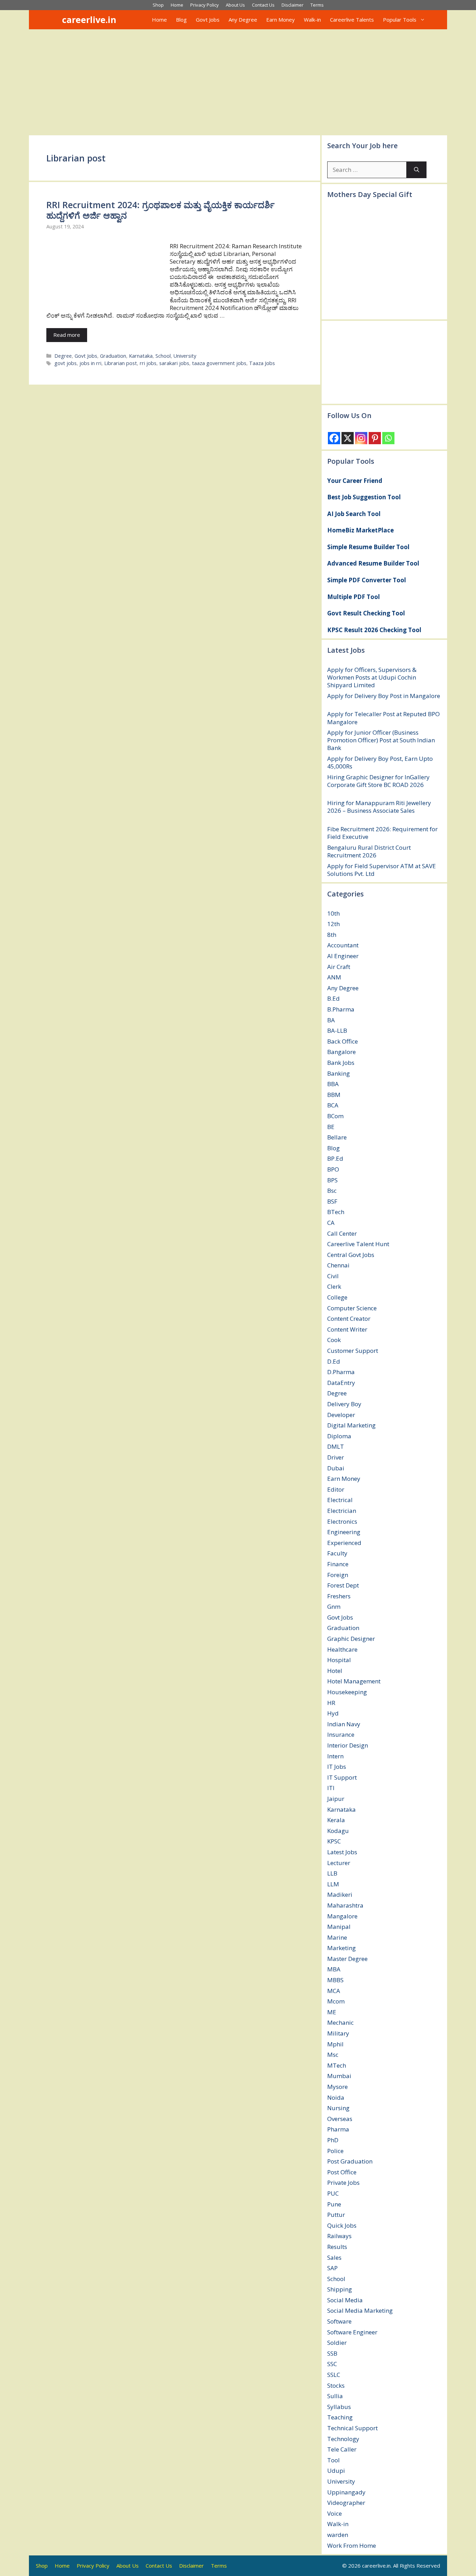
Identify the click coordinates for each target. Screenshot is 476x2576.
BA (331, 1020)
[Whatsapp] (388, 438)
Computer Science (352, 1308)
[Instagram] (361, 438)
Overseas (340, 2119)
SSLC (334, 2375)
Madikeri (340, 1895)
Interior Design (348, 1745)
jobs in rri (90, 363)
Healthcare (342, 1649)
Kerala (336, 1820)
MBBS (335, 1980)
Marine (337, 1937)
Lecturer (339, 1863)
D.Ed (334, 1361)
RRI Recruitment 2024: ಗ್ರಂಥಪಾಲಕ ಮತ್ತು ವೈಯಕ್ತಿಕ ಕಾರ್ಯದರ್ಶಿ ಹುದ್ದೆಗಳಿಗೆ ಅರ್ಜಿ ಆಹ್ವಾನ (160, 210)
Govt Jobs (208, 20)
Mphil (335, 2044)
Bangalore (341, 1052)
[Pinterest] (375, 438)
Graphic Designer (351, 1639)
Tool (333, 2460)
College (337, 1297)
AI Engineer (343, 956)
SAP (332, 2268)
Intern (335, 1756)
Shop (158, 5)
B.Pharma (341, 1009)
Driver (336, 1457)
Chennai (338, 1265)
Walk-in (312, 20)
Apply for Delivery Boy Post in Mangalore (384, 696)
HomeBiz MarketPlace (360, 530)
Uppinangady (346, 2492)
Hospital (339, 1660)
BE (331, 1127)
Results (337, 2247)
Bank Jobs (341, 1063)
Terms (317, 5)
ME (332, 2012)
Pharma (338, 2129)
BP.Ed (335, 1158)
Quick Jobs (342, 2225)
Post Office (342, 2172)
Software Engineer (352, 2332)
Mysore (337, 2087)
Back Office (343, 1041)
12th (333, 924)
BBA (333, 1084)
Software (339, 2321)
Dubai (336, 1468)
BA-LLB (337, 1031)
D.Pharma (341, 1372)
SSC (332, 2364)
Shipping (340, 2289)
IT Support (342, 1777)
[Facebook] (334, 438)
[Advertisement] (238, 82)
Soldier (337, 2343)
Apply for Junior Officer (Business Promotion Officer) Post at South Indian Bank (381, 740)
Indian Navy (344, 1724)
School (163, 356)
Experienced (344, 1543)
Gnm (334, 1607)
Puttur (336, 2215)
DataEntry (341, 1383)
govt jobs (66, 363)
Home (177, 5)
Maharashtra (345, 1905)
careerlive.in (89, 20)
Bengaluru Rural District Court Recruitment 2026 (369, 851)
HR (331, 1703)
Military (338, 2033)
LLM (333, 1884)
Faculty (337, 1553)
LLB (332, 1873)
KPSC (334, 1841)
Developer (341, 1415)
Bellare (337, 1137)
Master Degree (347, 1959)
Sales (334, 2257)
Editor (336, 1489)
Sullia (335, 2396)
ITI (331, 1788)
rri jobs (148, 363)
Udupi (336, 2471)
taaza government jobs (219, 363)
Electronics (342, 1521)
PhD (333, 2140)
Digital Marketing (351, 1425)
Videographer (346, 2503)
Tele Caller (342, 2449)
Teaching (340, 2417)
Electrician (342, 1511)
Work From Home (352, 2545)
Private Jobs (343, 2183)
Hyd (333, 1713)
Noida (336, 2097)
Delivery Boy (344, 1404)
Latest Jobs (342, 1852)
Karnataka (141, 356)
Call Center (342, 1233)
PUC (333, 2193)
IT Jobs (337, 1767)
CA (331, 1223)
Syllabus (339, 2407)
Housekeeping (347, 1692)
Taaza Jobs (262, 363)
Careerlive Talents (352, 20)
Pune (334, 2204)
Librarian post (121, 363)
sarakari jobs (174, 363)
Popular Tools (400, 20)
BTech (336, 1212)
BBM (334, 1095)
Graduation (113, 356)
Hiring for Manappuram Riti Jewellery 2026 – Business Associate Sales (379, 807)
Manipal (339, 1927)
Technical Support (352, 2428)
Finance (338, 1564)
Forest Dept (343, 1585)
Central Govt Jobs (351, 1255)
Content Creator (349, 1319)
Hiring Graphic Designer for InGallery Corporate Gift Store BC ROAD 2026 (378, 781)
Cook (334, 1340)
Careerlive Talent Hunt (358, 1244)
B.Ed (333, 998)
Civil (333, 1276)
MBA (334, 1969)
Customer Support (353, 1351)
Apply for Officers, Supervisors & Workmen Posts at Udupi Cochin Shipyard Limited (372, 677)
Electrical (340, 1500)
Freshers (339, 1596)
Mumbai (339, 2076)
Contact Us (263, 5)
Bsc (332, 1191)
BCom (335, 1116)
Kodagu (338, 1831)
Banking (339, 1073)
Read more (67, 335)
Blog (181, 20)
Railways (339, 2236)
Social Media (345, 2300)
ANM (334, 977)
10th (333, 913)
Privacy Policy (205, 5)
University (185, 356)
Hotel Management (354, 1681)
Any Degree (243, 20)
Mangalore (342, 1916)
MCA (334, 1991)
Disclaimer (293, 5)
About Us (235, 5)
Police (335, 2151)
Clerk (334, 1286)
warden (338, 2535)
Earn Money (281, 20)
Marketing (341, 1948)
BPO (333, 1169)
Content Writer (347, 1329)
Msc (333, 2055)
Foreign (338, 1575)
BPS (332, 1180)
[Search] (417, 170)
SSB (332, 2353)
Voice (335, 2513)
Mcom (336, 2001)
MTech (337, 2065)
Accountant (343, 945)
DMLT (336, 1446)
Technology (343, 2439)
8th (332, 935)
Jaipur (336, 1799)
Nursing (338, 2108)
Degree (63, 356)
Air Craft (339, 967)
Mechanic (340, 2022)
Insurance (341, 1734)
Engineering (344, 1532)
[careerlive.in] (52, 20)
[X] (348, 438)
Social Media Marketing (360, 2310)
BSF (332, 1201)
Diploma (339, 1436)
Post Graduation (350, 2161)
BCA (333, 1105)
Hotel (335, 1671)
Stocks (336, 2385)
